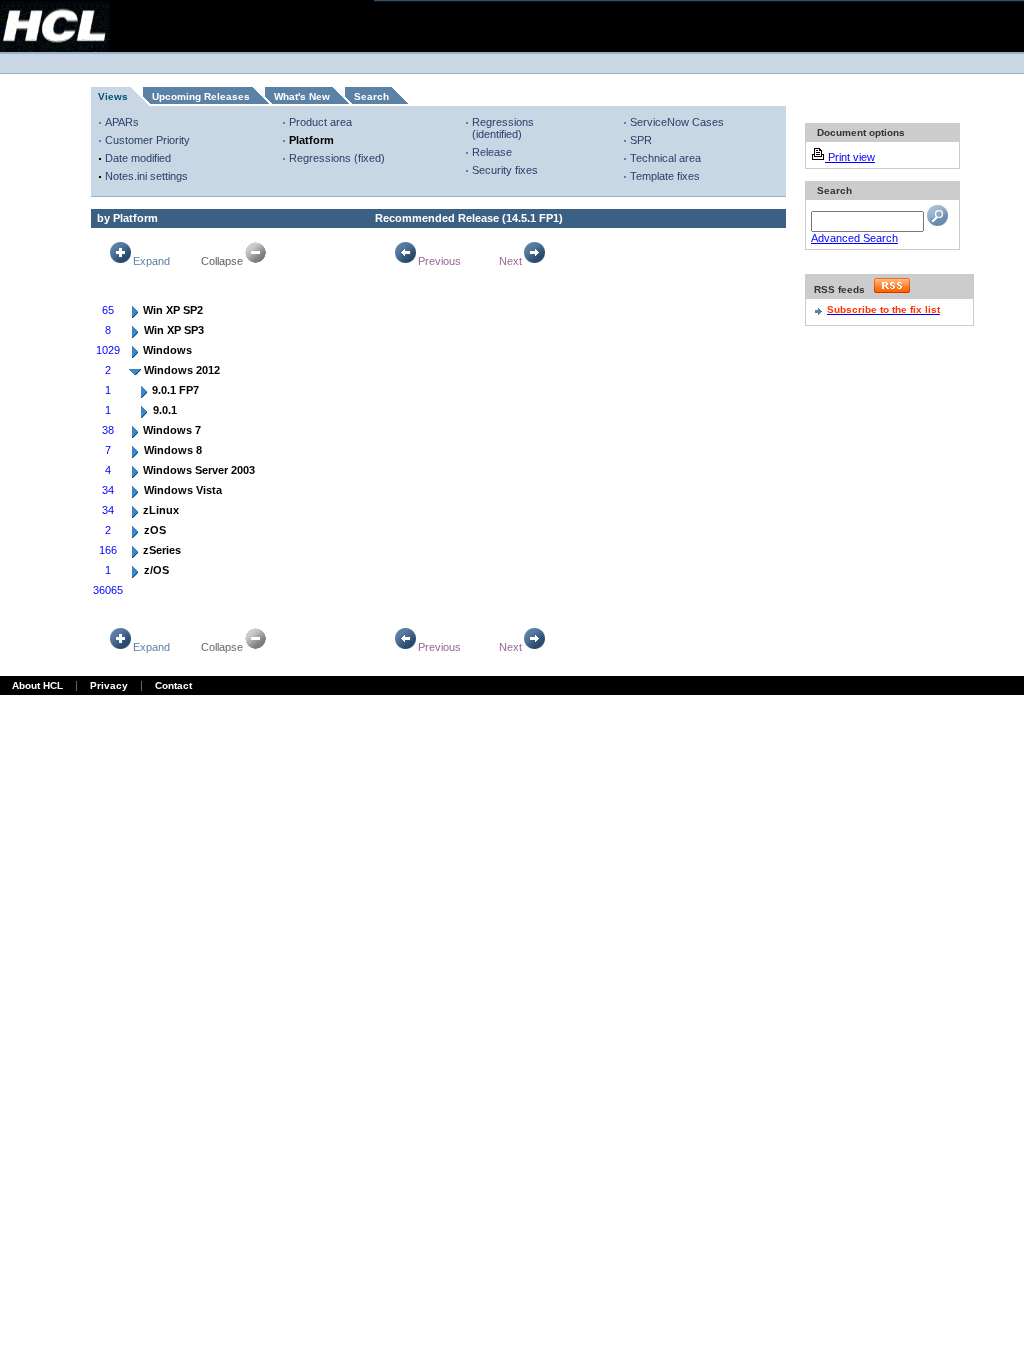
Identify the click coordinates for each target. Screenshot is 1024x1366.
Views (113, 96)
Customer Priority (147, 140)
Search (371, 96)
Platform (311, 140)
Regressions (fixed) (337, 158)
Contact (173, 685)
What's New (302, 96)
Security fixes (505, 170)
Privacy (109, 685)
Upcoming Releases (201, 96)
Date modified (138, 158)
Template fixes (665, 176)
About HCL (37, 685)
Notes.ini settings (146, 176)
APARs (122, 122)
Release (492, 152)
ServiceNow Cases (677, 122)
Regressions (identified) (503, 128)
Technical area (665, 158)
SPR (641, 140)
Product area (320, 122)
